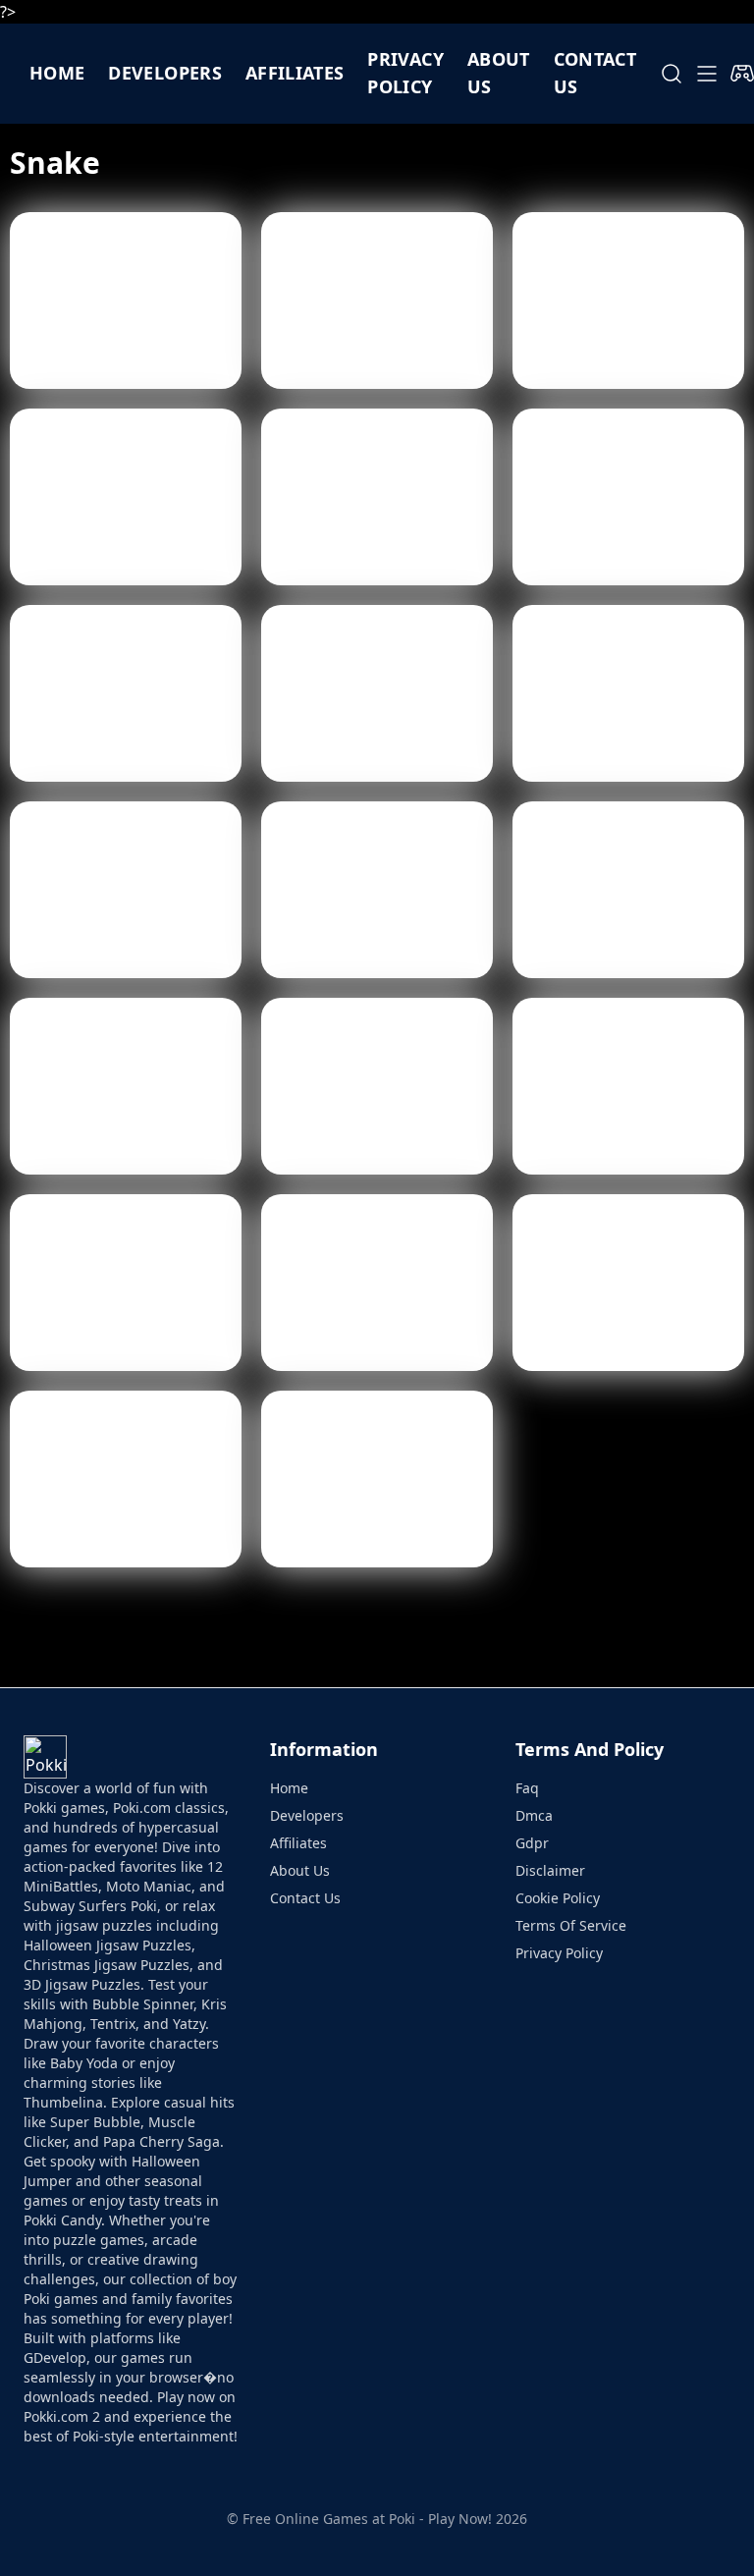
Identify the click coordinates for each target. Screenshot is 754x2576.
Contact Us (305, 1898)
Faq (527, 1788)
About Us (300, 1870)
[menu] (707, 74)
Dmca (534, 1815)
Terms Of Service (571, 1925)
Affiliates (295, 73)
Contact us (595, 73)
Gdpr (532, 1843)
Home (57, 73)
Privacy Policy (405, 73)
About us (499, 73)
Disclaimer (550, 1870)
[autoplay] (742, 74)
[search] (672, 74)
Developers (165, 73)
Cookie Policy (558, 1898)
